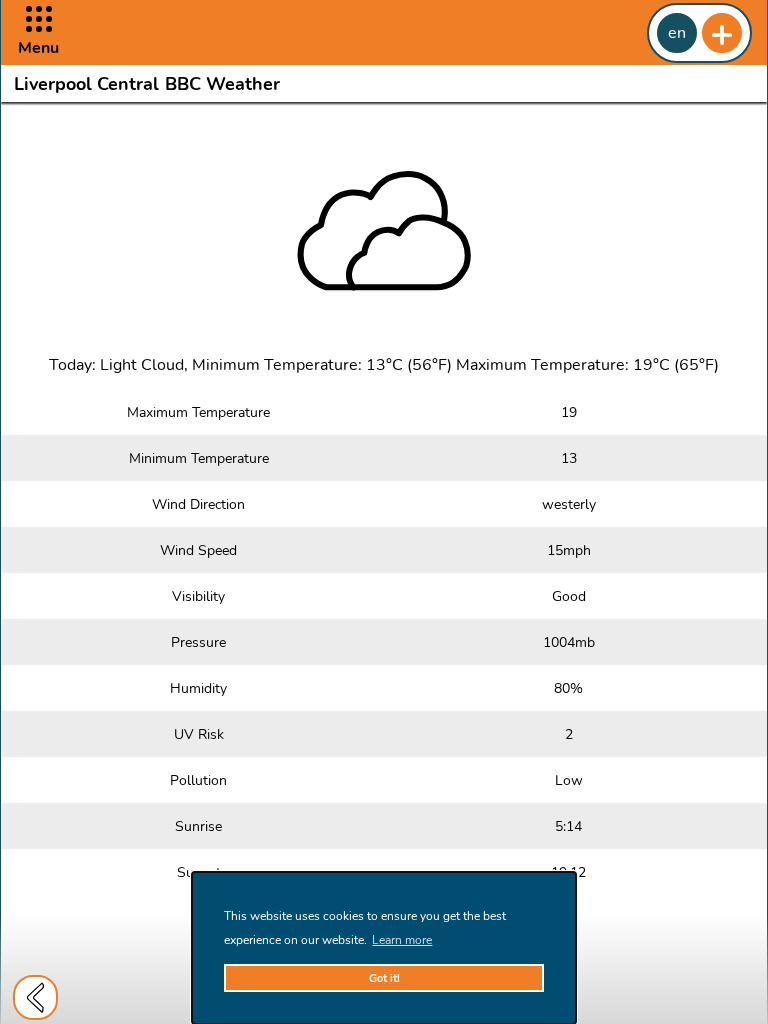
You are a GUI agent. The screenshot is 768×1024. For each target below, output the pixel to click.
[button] (38, 32)
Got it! (384, 978)
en (677, 33)
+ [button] (722, 33)
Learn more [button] (402, 940)
